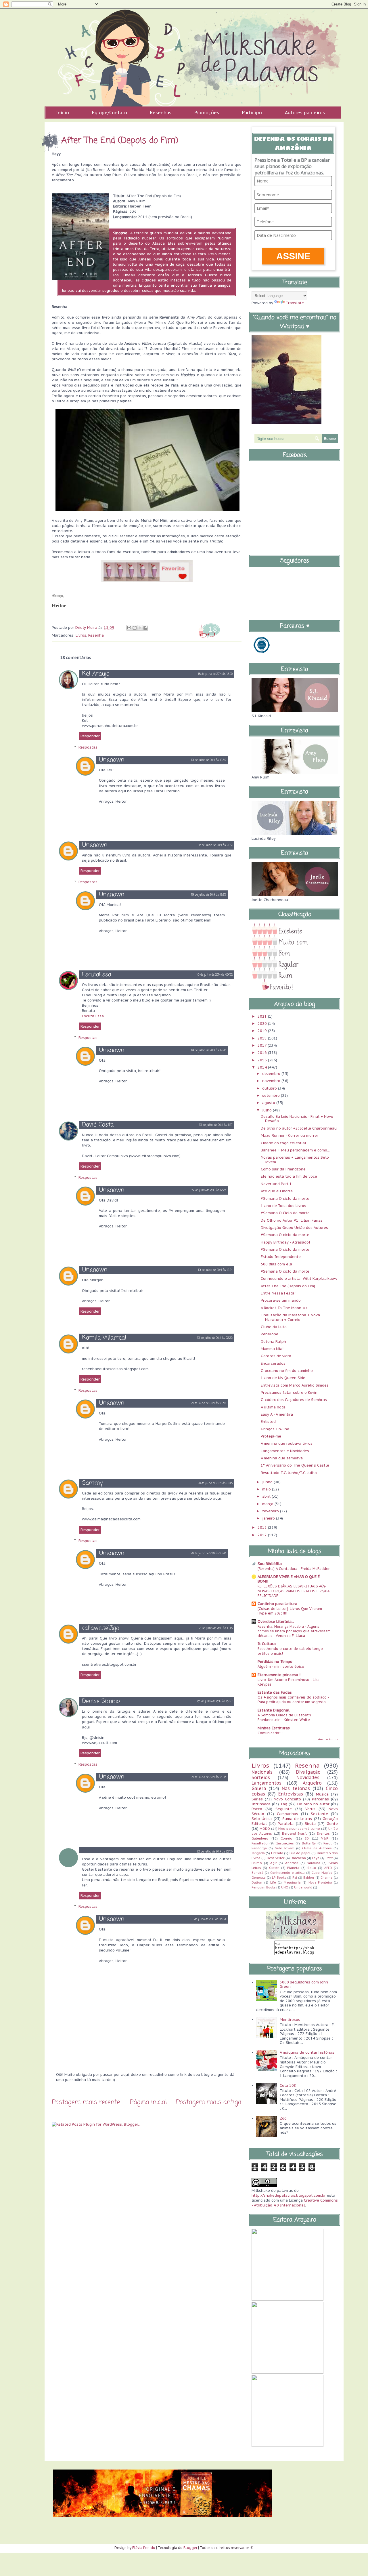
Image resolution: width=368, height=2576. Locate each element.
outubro (270, 1088)
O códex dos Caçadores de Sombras (294, 1400)
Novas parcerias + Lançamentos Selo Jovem (295, 1160)
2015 (263, 1060)
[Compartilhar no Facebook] (145, 628)
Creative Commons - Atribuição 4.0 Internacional (295, 2203)
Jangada (258, 1853)
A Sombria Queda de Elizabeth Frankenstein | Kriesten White (284, 1717)
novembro (272, 1081)
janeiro (269, 1518)
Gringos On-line (275, 1429)
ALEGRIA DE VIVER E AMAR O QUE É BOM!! (289, 1579)
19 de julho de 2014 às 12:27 (209, 1190)
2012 (263, 1535)
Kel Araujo (96, 674)
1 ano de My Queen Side (283, 1378)
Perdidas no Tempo (275, 1662)
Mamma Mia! (272, 1349)
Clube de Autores (317, 1848)
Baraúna (314, 1863)
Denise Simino (101, 1701)
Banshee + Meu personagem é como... (295, 1150)
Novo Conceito (287, 1799)
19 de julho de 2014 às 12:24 (215, 1270)
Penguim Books (263, 1887)
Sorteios (261, 1777)
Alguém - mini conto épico (281, 1666)
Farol (328, 1843)
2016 (263, 1053)
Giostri (274, 1868)
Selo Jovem (285, 1848)
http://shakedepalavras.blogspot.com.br (289, 2195)
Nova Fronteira (320, 1882)
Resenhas (161, 113)
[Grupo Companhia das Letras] (262, 654)
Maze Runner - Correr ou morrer (290, 1135)
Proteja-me (271, 1436)
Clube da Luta (274, 1327)
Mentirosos (290, 2020)
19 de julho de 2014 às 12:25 (209, 895)
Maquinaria (292, 1882)
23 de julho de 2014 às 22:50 (215, 1852)
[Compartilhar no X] (140, 628)
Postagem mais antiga (209, 2102)
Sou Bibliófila (270, 1564)
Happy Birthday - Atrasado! (285, 1242)
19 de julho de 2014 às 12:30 (209, 760)
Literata (277, 1853)
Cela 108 (288, 2085)
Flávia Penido (144, 2548)
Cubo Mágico (322, 1873)
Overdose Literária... (276, 1622)
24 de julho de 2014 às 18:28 (208, 1554)
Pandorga (259, 1848)
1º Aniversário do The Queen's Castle (295, 1465)
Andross (292, 1863)
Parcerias (320, 1799)
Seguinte (284, 1809)
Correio (286, 1838)
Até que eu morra (277, 1191)
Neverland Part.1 (276, 1184)
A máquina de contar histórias (307, 2052)
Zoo (283, 2118)
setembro (272, 1095)
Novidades (308, 1777)
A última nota (273, 1407)
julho (268, 1110)
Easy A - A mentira (277, 1414)
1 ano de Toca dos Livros (283, 1206)
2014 (263, 1067)
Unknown (112, 760)
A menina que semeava (282, 1458)
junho (268, 1482)
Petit (329, 1858)
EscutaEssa (97, 975)
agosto (269, 1103)
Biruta (310, 1824)
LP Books (279, 1878)
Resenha (96, 635)
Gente (332, 1824)
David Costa (98, 1125)
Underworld (303, 1887)
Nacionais (262, 1772)
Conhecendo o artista (287, 1873)
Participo (252, 113)
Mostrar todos (328, 1739)
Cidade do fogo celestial (283, 1143)
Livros (81, 635)
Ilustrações (285, 1843)
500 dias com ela (276, 1264)
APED (328, 1868)
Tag (284, 1804)
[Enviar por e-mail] (129, 628)
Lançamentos (267, 1783)
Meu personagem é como (299, 1828)
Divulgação (308, 1772)
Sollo (312, 1868)
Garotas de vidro (276, 1356)
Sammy (92, 1483)
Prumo (257, 1863)
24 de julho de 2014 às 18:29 (208, 1919)
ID (307, 1838)
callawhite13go (101, 1628)
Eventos (323, 1833)
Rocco (257, 1809)
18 (213, 629)
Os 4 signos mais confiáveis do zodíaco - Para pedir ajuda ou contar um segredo (293, 1699)
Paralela (286, 1824)
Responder (90, 736)
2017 (263, 1045)
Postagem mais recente (86, 2102)
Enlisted (268, 1422)
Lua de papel (300, 1853)
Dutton (257, 1882)
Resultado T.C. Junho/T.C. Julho (289, 1473)
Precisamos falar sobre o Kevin (289, 1392)
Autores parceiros (305, 113)
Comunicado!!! (270, 1733)
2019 (263, 1031)
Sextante (319, 1814)
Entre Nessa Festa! (278, 1293)
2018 (263, 1038)
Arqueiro (312, 1783)
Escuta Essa (93, 1016)
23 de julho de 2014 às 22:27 (215, 1702)
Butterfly (309, 1843)
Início (63, 113)
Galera (259, 1788)
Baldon (309, 1878)
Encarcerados (273, 1363)
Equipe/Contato (110, 113)
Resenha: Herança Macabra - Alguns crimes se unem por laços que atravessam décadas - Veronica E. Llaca (294, 1631)
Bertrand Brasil (294, 1833)
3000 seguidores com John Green (304, 1984)
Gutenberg (260, 1838)
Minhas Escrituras (274, 1728)
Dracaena (298, 1858)
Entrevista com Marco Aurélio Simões (295, 1385)
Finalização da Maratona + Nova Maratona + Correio (290, 1317)
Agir (273, 1863)
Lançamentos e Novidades (285, 1451)
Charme (327, 1878)
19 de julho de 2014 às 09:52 (215, 975)
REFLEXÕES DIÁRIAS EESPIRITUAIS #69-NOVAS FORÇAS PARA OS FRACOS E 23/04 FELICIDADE (293, 1591)
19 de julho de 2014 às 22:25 (215, 1338)
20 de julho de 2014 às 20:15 (215, 1483)
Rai (295, 1878)
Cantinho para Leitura (277, 1604)
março (268, 1504)
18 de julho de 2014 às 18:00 (215, 674)
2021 (263, 1016)
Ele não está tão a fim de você (289, 1176)
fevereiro (271, 1511)
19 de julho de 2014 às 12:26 (209, 1051)
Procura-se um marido (281, 1300)
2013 (263, 1527)
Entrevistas (291, 1794)
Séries (257, 1799)
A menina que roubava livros (287, 1443)
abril (267, 1496)
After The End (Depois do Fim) (288, 1286)
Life (273, 1882)
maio (267, 1489)
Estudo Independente (281, 1257)
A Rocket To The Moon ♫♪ (284, 1308)
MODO (265, 1828)
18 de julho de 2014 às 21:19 (215, 845)
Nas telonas (296, 1788)
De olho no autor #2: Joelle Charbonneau (299, 1128)
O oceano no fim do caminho (287, 1371)
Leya (316, 1858)
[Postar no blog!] (135, 628)
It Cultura (267, 1644)
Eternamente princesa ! (279, 1675)
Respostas (88, 747)
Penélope (270, 1334)
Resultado (260, 1843)
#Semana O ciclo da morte (285, 1198)
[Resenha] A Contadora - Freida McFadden (294, 1568)
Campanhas (287, 1814)
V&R (325, 1838)
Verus (310, 1809)
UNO (285, 1887)
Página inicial (148, 2102)
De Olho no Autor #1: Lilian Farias (292, 1220)
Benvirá (257, 1873)
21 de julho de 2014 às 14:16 (216, 1628)
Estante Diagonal (274, 1710)
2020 (263, 1024)
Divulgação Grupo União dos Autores (294, 1228)
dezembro (272, 1074)
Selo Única (262, 1819)
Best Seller (276, 1858)
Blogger (190, 2548)
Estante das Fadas (275, 1692)
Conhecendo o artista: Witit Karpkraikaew (299, 1279)
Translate (295, 303)
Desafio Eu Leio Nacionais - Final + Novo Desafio (297, 1119)
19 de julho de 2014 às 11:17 (216, 1125)
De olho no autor (313, 1804)
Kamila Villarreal (104, 1338)
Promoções (207, 113)
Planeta (293, 1868)
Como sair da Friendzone (283, 1169)
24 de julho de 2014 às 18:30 (208, 1403)
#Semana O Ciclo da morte (285, 1213)
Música (322, 1794)
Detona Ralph (273, 1342)
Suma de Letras (297, 1819)
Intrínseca (261, 1804)
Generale (259, 1878)
